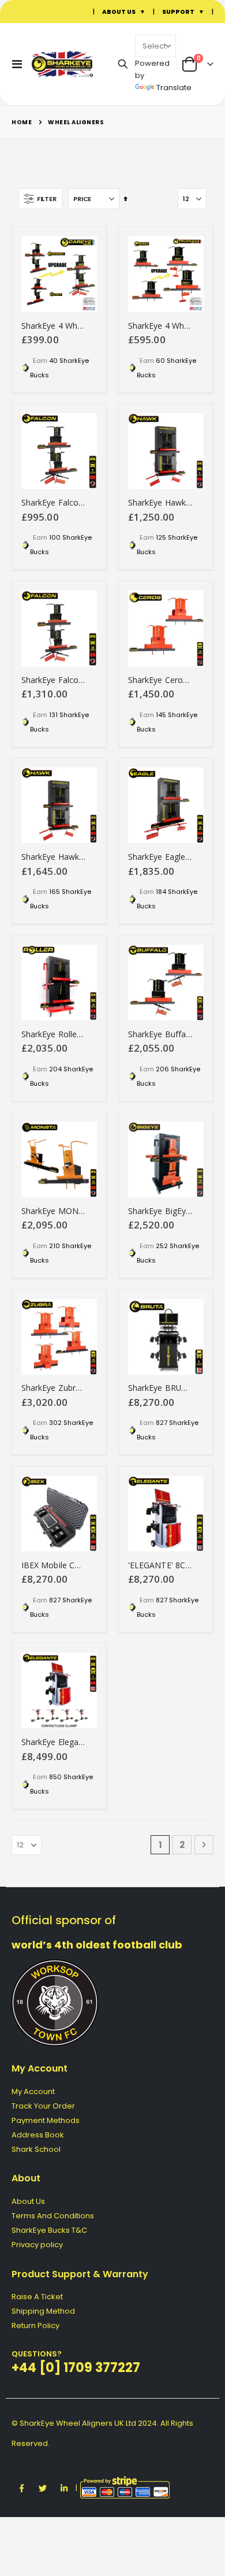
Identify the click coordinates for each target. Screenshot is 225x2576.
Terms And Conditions (53, 2216)
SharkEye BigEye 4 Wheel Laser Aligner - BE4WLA (160, 1211)
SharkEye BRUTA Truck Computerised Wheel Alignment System (160, 1388)
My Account (33, 2091)
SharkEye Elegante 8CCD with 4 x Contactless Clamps (53, 1742)
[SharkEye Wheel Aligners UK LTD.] (53, 64)
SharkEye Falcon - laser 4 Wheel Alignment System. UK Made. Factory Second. (53, 503)
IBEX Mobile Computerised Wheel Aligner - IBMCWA (53, 1565)
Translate (174, 88)
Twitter (43, 2488)
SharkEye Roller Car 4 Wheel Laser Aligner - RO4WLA (53, 1034)
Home (22, 122)
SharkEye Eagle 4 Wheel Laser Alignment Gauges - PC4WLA (160, 857)
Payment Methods (46, 2120)
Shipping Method (43, 2311)
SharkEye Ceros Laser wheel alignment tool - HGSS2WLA (160, 680)
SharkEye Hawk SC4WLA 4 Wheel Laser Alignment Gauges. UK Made (53, 857)
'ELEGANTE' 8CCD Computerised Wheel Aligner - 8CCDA (160, 1565)
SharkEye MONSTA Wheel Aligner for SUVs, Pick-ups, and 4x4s (53, 1211)
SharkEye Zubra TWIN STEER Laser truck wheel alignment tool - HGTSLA (53, 1388)
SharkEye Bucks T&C (49, 2230)
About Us (28, 2201)
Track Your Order (43, 2106)
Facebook (21, 2488)
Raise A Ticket (37, 2297)
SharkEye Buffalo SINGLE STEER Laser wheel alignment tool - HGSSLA (160, 1034)
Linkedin (64, 2488)
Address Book (38, 2135)
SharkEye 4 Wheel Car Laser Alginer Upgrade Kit (53, 326)
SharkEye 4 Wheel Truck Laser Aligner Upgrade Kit (160, 326)
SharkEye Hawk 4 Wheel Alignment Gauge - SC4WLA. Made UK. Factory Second (160, 503)
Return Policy (35, 2326)
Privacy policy (37, 2245)
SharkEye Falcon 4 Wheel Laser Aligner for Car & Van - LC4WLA (53, 680)
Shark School (36, 2149)
